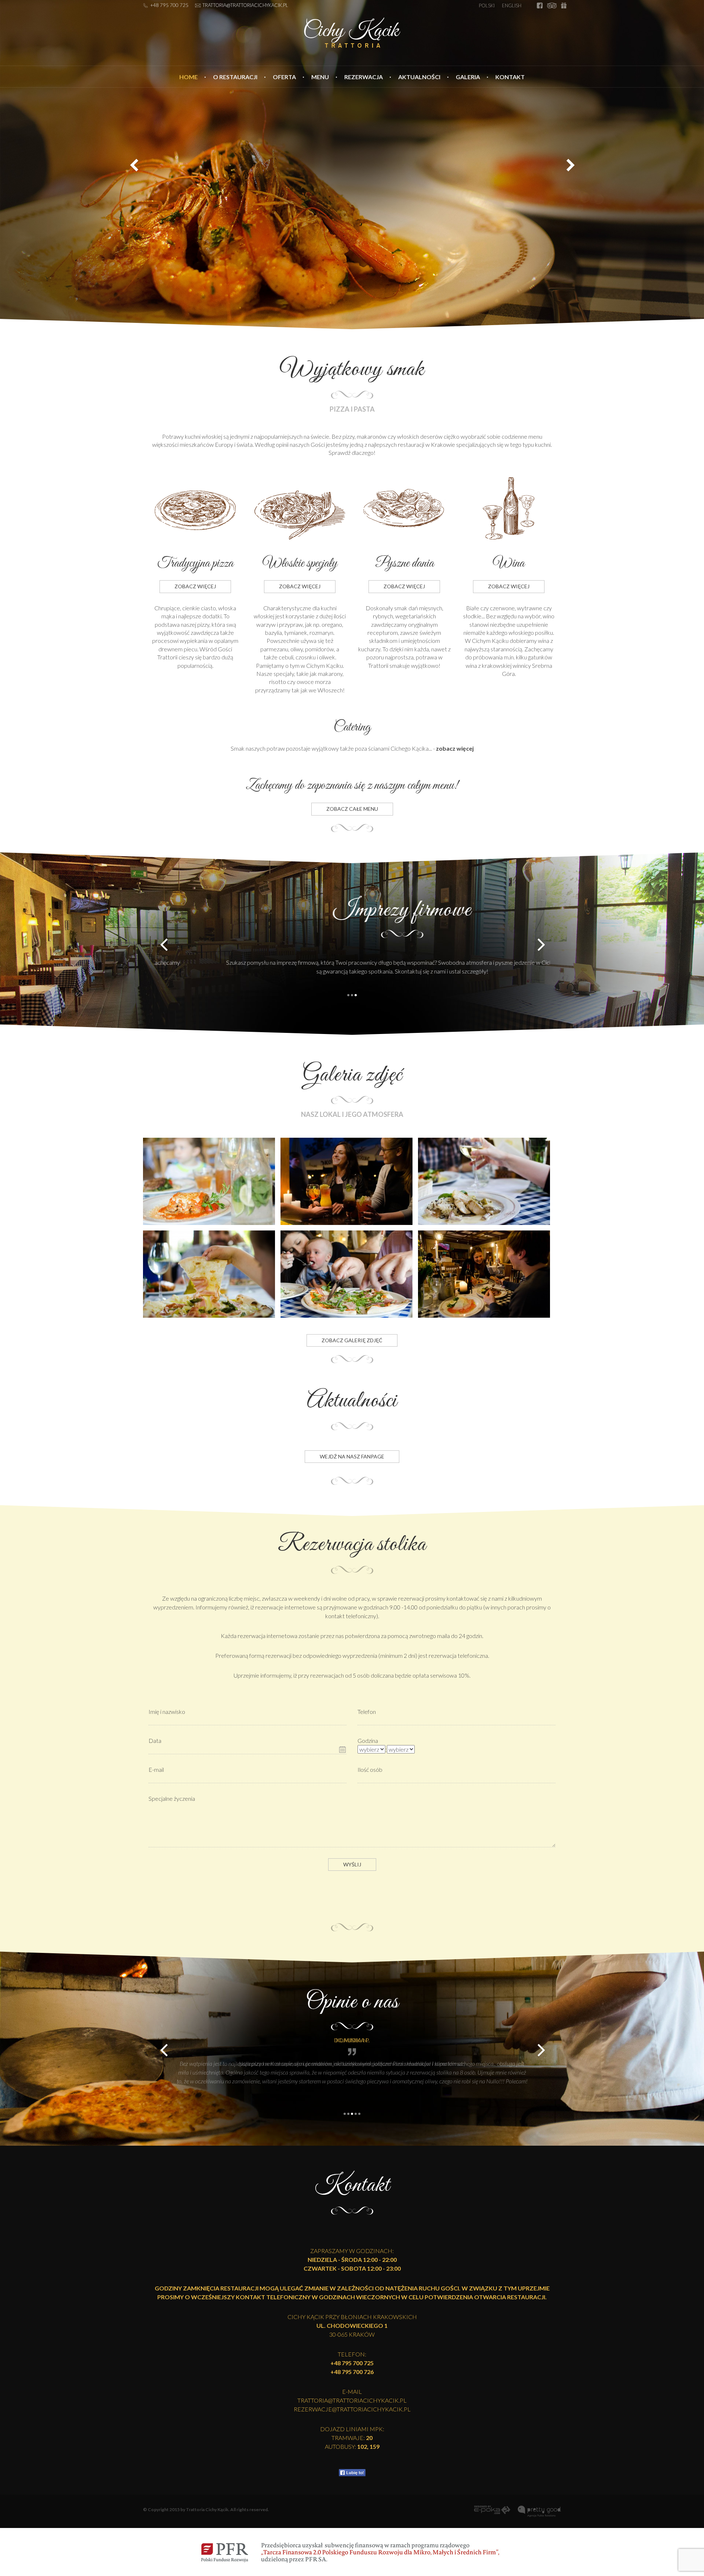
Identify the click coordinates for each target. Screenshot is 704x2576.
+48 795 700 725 (169, 5)
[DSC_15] (209, 1273)
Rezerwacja (364, 77)
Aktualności (419, 77)
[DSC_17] (484, 1180)
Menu (320, 77)
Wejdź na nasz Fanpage (352, 1456)
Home (188, 77)
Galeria (468, 77)
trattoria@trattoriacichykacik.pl (245, 5)
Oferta (284, 77)
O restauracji (235, 77)
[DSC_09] (346, 1273)
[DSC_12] (346, 1180)
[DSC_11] (484, 1273)
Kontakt (510, 77)
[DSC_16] (209, 1180)
